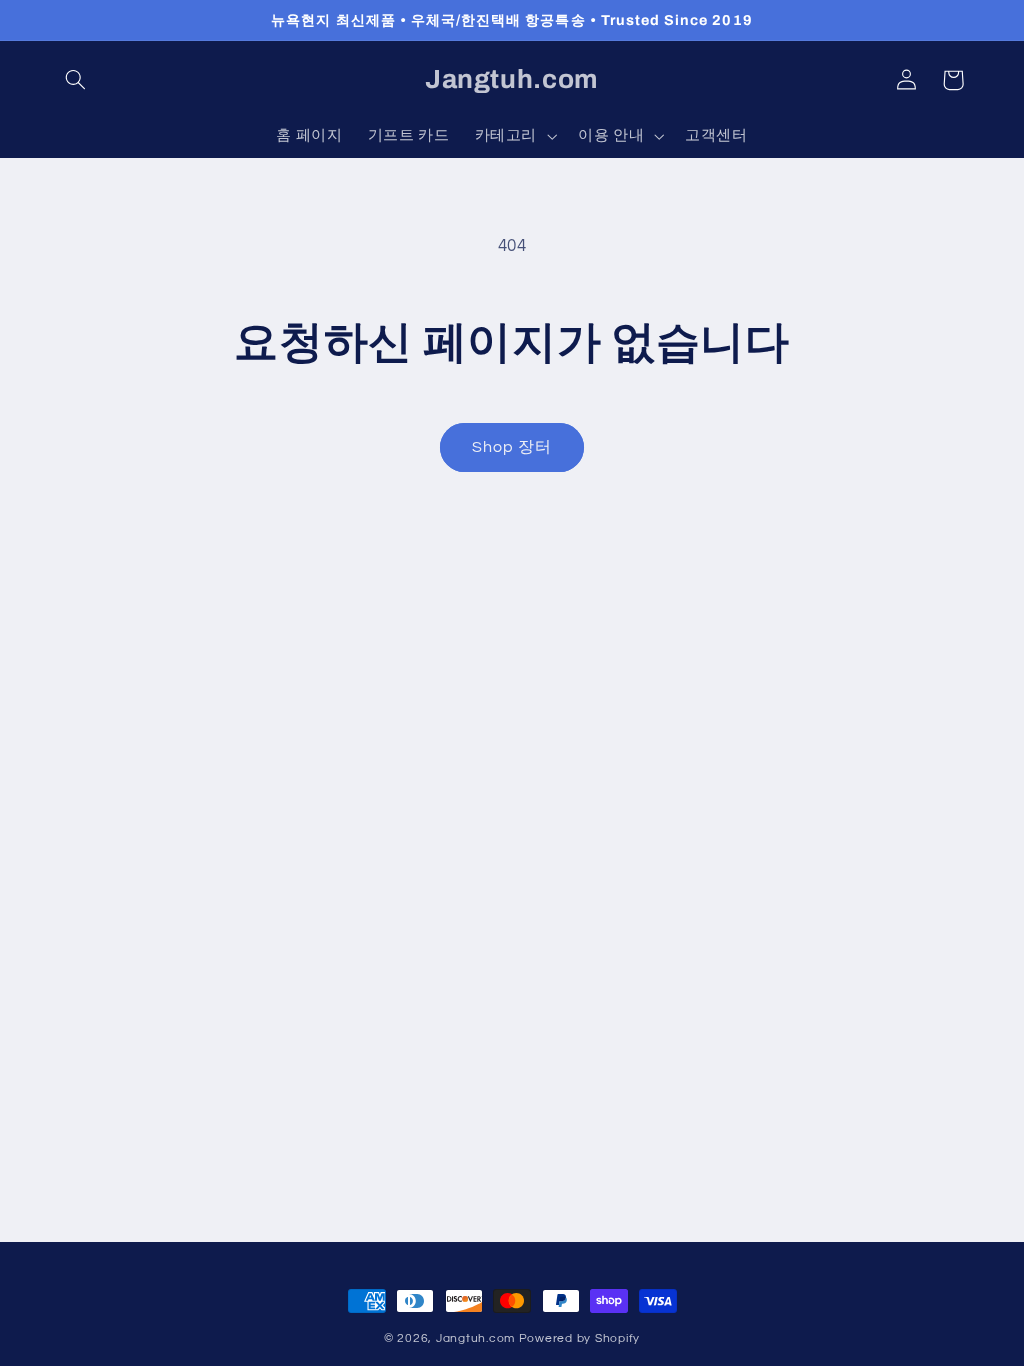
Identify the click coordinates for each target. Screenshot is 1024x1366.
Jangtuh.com (475, 1338)
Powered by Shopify (579, 1338)
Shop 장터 (512, 447)
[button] (76, 80)
